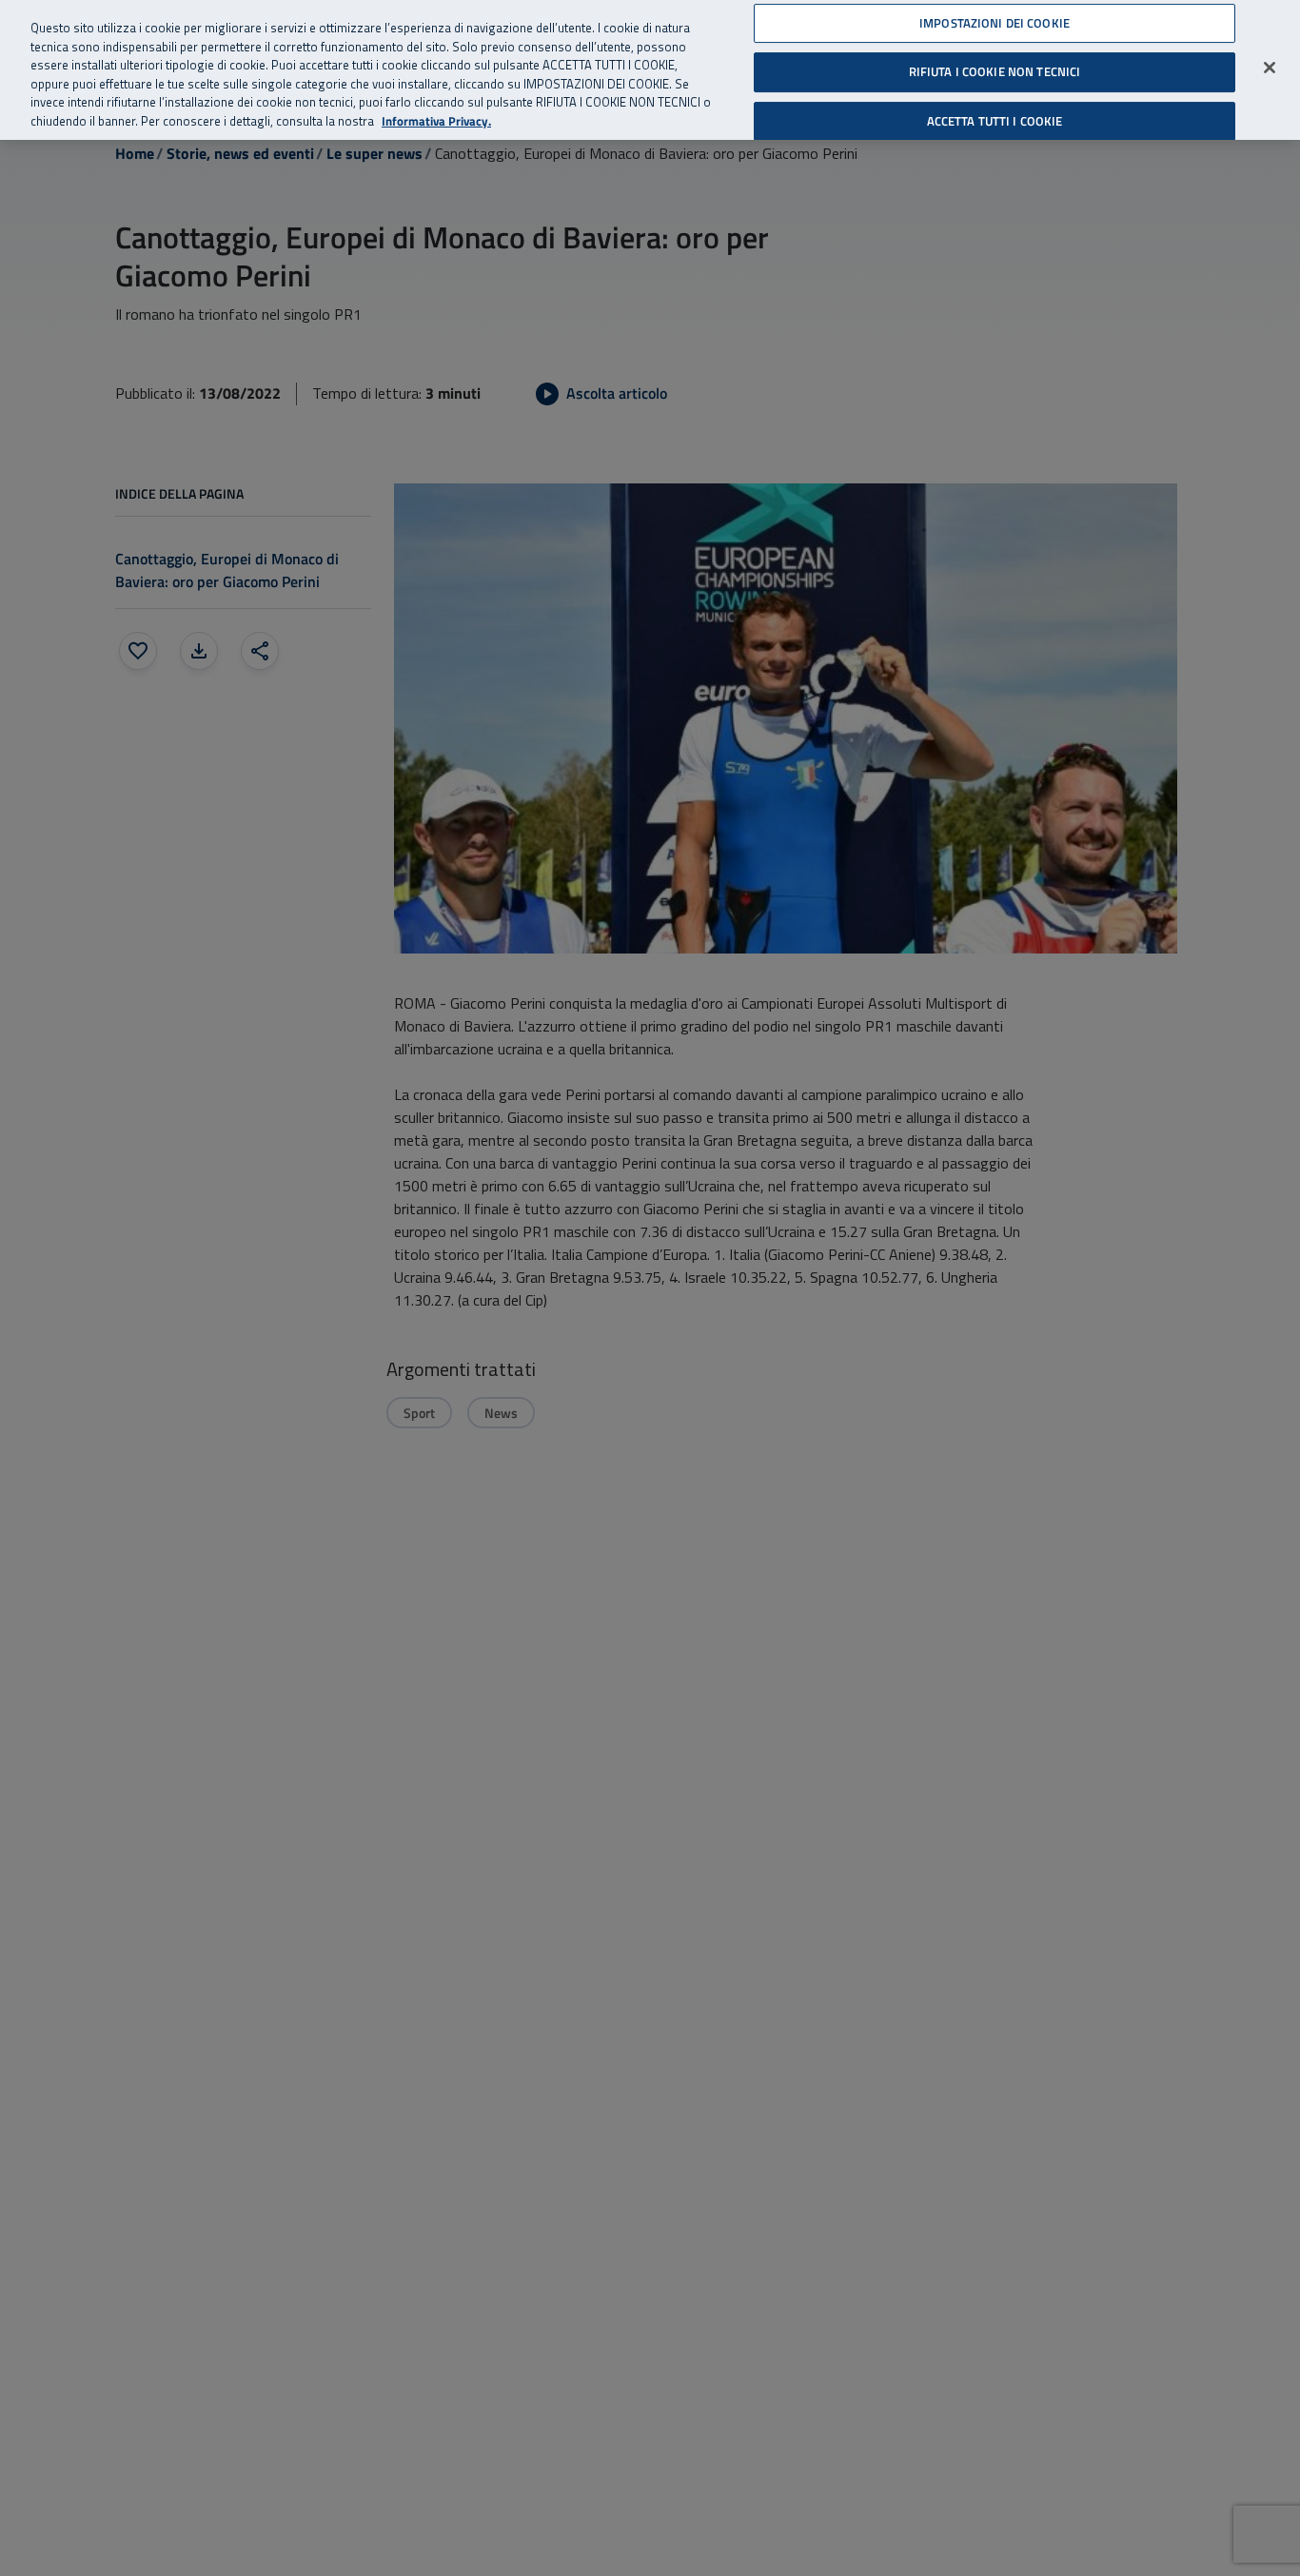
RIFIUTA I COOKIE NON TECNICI (995, 71)
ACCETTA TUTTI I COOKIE (995, 121)
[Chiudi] (1270, 68)
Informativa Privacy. (436, 121)
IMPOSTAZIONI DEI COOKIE (995, 23)
